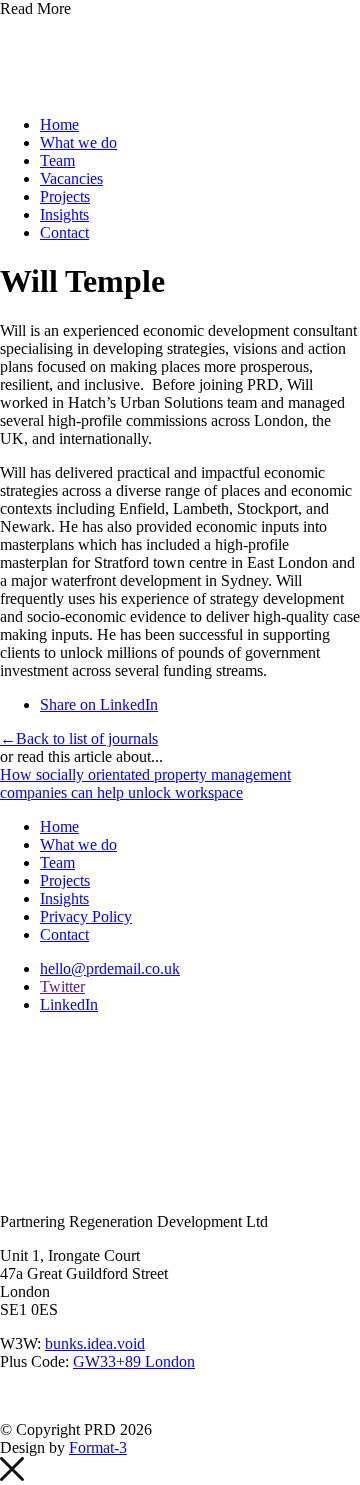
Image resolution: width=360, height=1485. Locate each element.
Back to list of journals (79, 738)
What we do (78, 142)
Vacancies (71, 178)
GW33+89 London (134, 1361)
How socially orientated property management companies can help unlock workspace (145, 783)
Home (59, 124)
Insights (64, 214)
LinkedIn (69, 1004)
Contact (64, 232)
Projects (65, 196)
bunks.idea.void (95, 1343)
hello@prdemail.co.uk (110, 968)
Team (57, 160)
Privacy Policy (86, 916)
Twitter (62, 986)
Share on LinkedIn (99, 704)
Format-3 (98, 1447)
